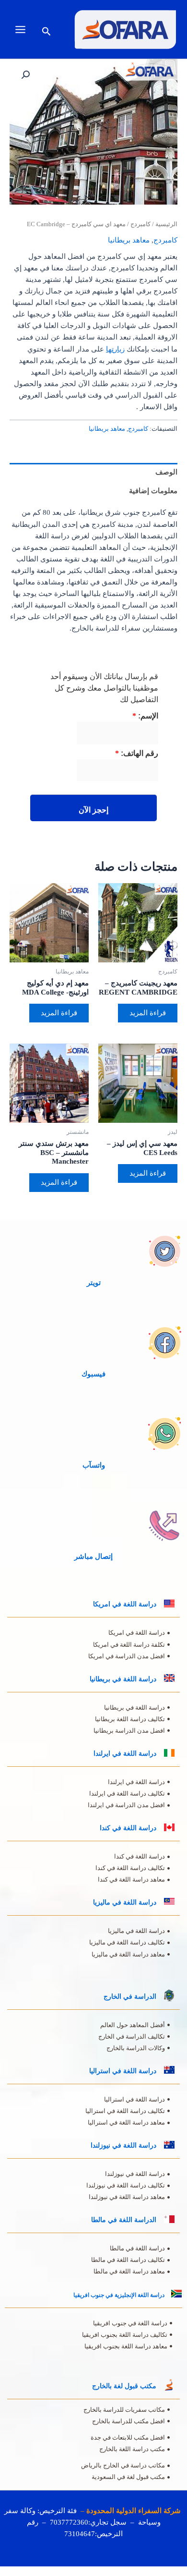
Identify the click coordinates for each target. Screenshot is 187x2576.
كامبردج (140, 224)
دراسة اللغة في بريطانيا (123, 1679)
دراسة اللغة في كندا (128, 1828)
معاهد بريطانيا (129, 240)
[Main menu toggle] (20, 29)
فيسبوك (93, 1374)
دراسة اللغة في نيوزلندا (123, 2145)
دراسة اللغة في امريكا (125, 1604)
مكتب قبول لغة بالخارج (124, 2386)
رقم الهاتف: (137, 753)
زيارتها (115, 349)
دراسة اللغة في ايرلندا (125, 1754)
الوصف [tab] (166, 472)
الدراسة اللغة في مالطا (124, 2220)
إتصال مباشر (93, 1556)
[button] (46, 32)
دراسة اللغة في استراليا (123, 2071)
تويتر (94, 1283)
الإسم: (145, 716)
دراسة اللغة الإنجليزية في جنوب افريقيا (119, 2295)
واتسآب (94, 1465)
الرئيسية (166, 224)
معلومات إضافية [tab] (153, 491)
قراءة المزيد (148, 1013)
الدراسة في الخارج (130, 1997)
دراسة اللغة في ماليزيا (125, 1902)
